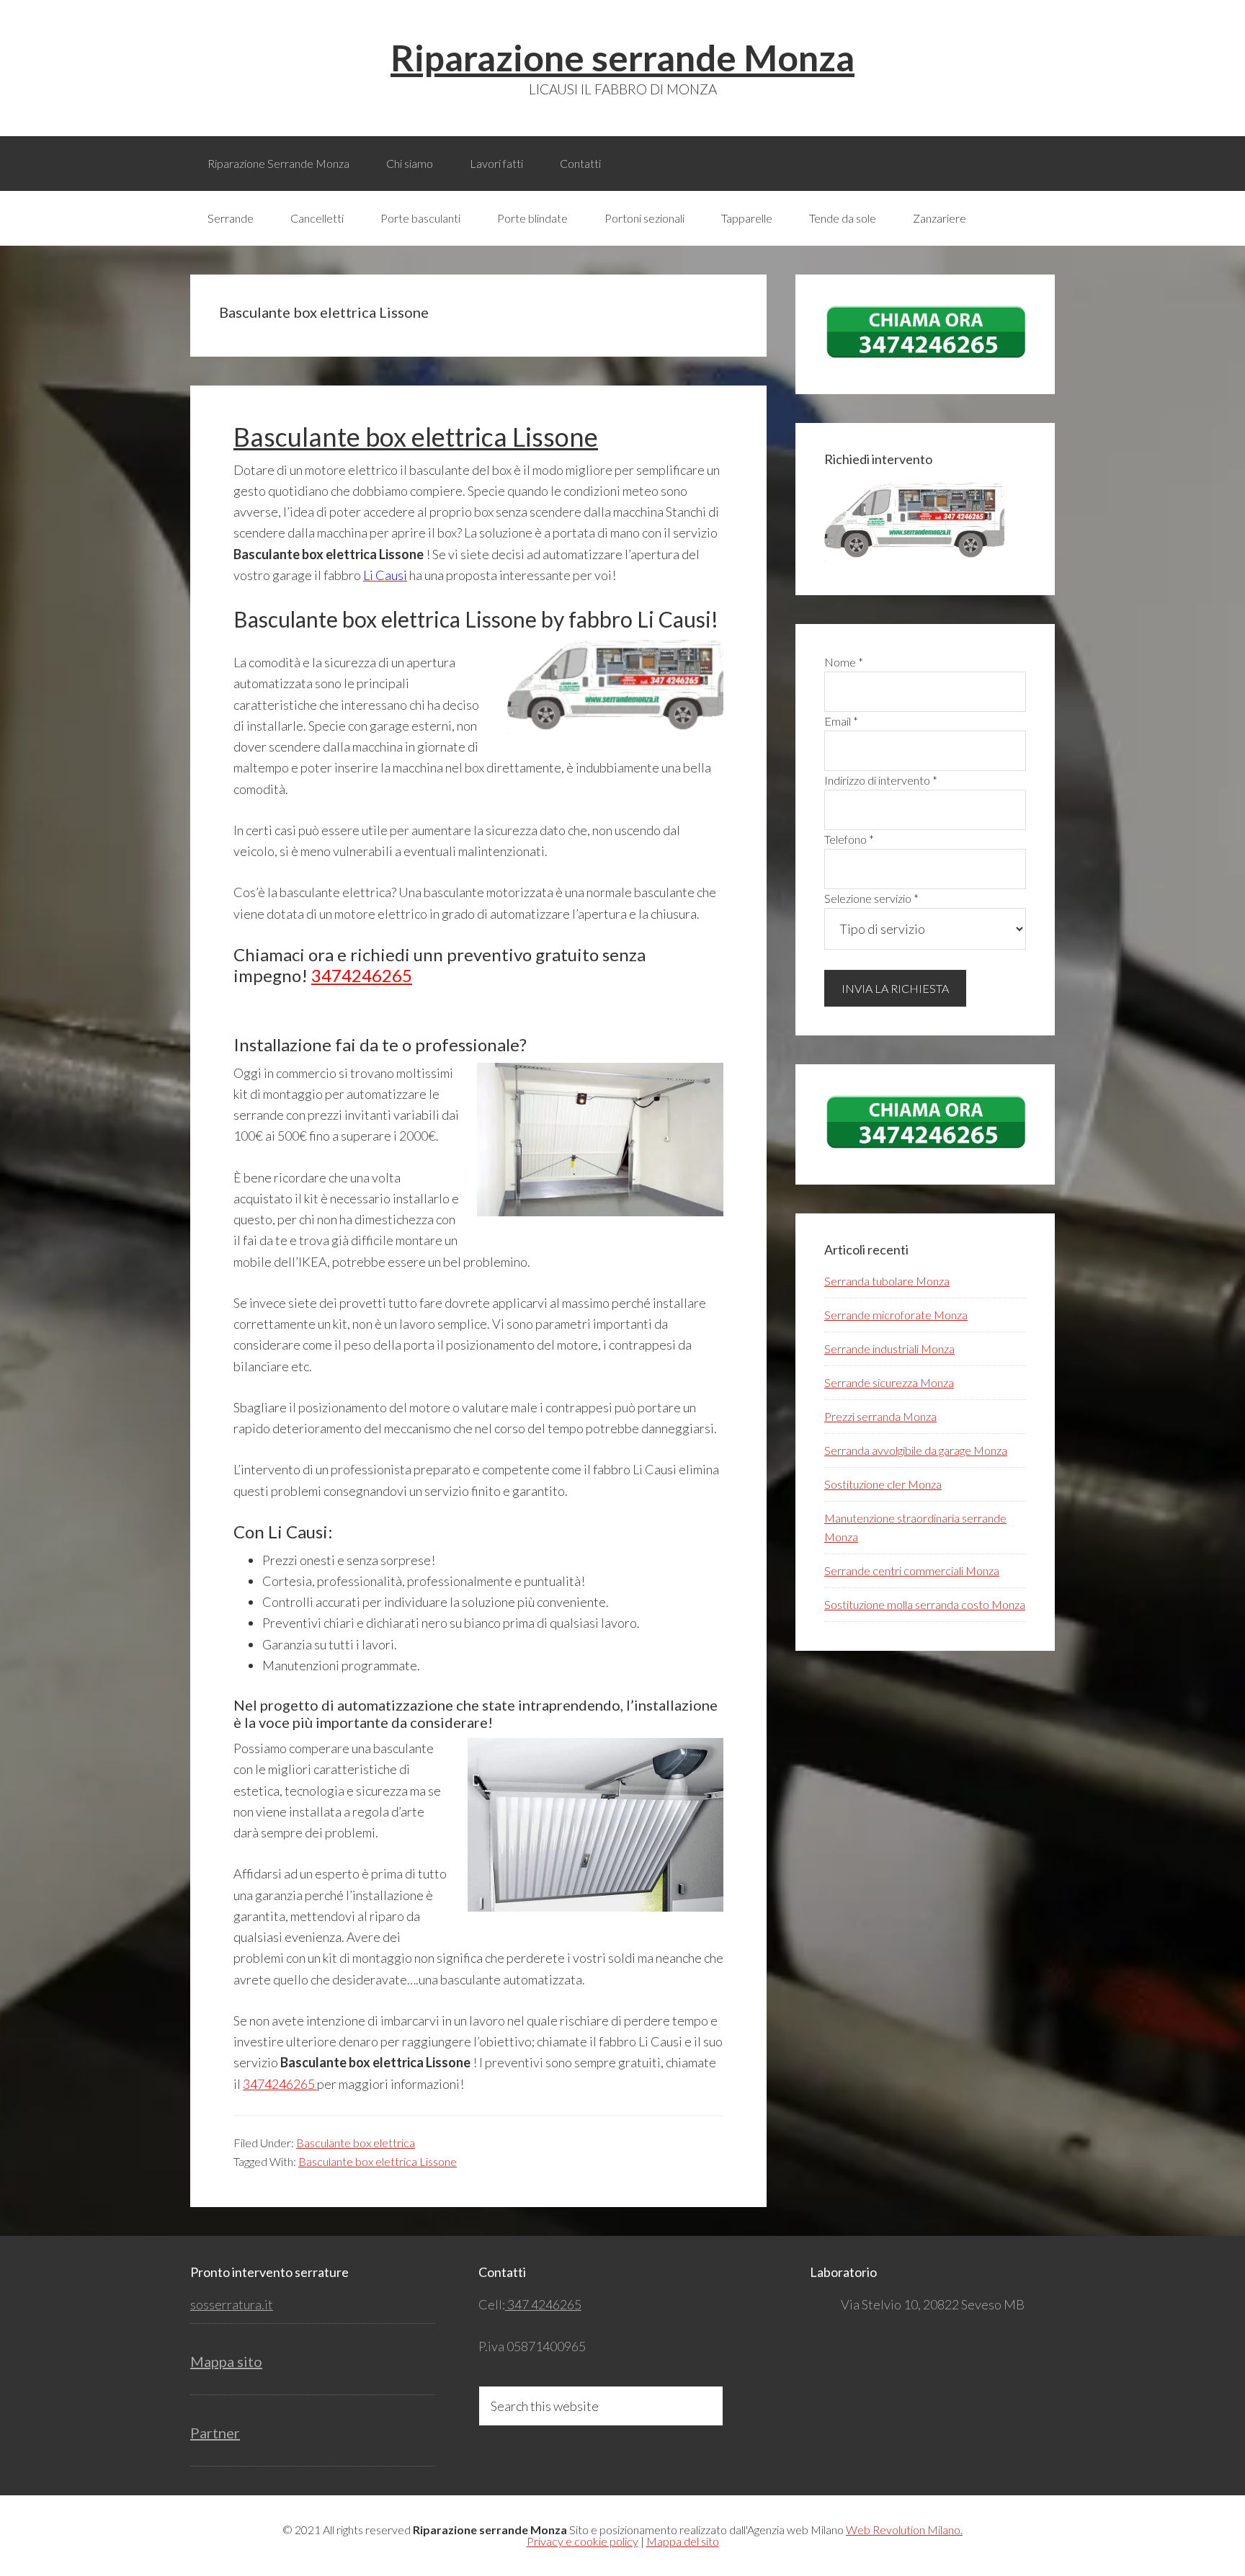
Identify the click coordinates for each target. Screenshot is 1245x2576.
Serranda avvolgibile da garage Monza (916, 1450)
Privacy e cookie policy (583, 2541)
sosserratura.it (232, 2304)
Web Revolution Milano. (904, 2530)
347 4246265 (543, 2304)
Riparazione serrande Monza (622, 58)
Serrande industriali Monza (889, 1349)
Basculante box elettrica (356, 2143)
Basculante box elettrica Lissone (416, 437)
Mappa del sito (683, 2541)
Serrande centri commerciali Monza (912, 1570)
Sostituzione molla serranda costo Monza (925, 1604)
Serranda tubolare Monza (887, 1281)
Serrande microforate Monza (896, 1315)
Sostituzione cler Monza (883, 1484)
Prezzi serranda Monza (880, 1416)
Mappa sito (226, 2361)
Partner (215, 2433)
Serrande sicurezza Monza (889, 1382)
